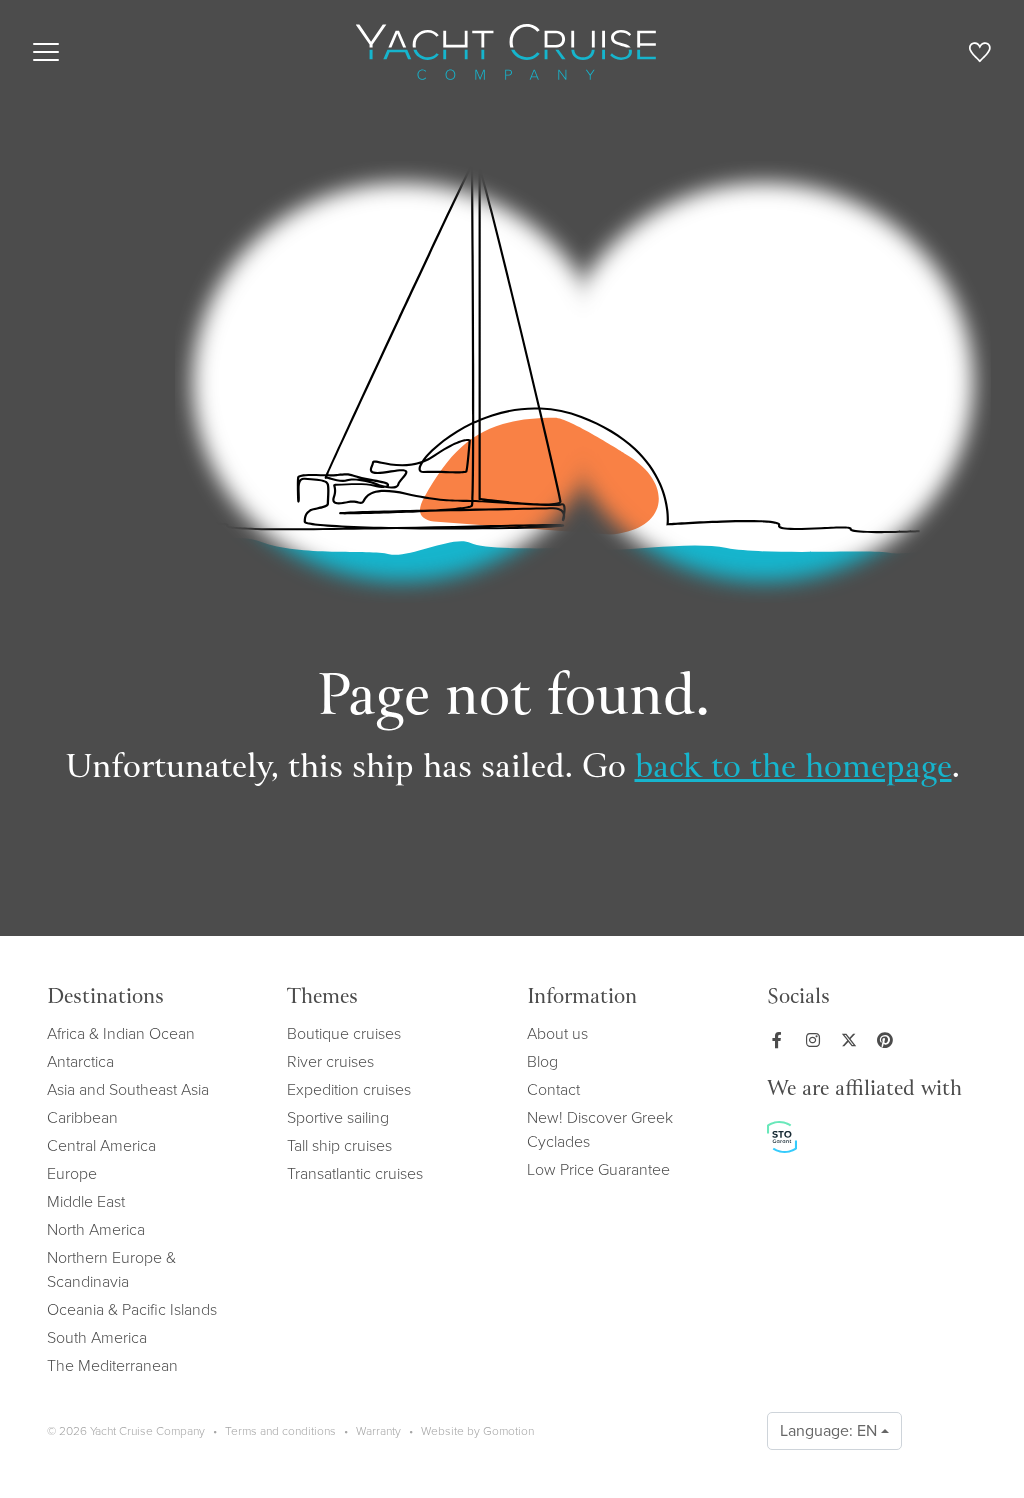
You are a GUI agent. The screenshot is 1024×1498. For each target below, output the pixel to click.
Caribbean (82, 1117)
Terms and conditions (280, 1431)
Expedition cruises (349, 1089)
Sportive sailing (338, 1117)
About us (557, 1033)
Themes (322, 998)
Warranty (378, 1431)
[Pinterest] (889, 1040)
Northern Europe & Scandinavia (111, 1269)
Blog (542, 1061)
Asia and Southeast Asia (128, 1089)
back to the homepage (793, 769)
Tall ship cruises (339, 1145)
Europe (72, 1173)
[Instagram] (817, 1040)
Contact (553, 1089)
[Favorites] (979, 55)
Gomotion (508, 1431)
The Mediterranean (112, 1365)
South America (97, 1337)
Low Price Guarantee (598, 1169)
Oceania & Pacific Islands (132, 1309)
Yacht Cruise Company (506, 52)
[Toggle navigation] (46, 52)
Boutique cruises (344, 1033)
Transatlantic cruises (355, 1173)
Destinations (105, 998)
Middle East (86, 1201)
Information (582, 998)
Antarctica (80, 1061)
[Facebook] (781, 1040)
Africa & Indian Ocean (121, 1033)
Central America (101, 1145)
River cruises (330, 1061)
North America (96, 1229)
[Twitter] (853, 1040)
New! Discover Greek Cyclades (600, 1129)
